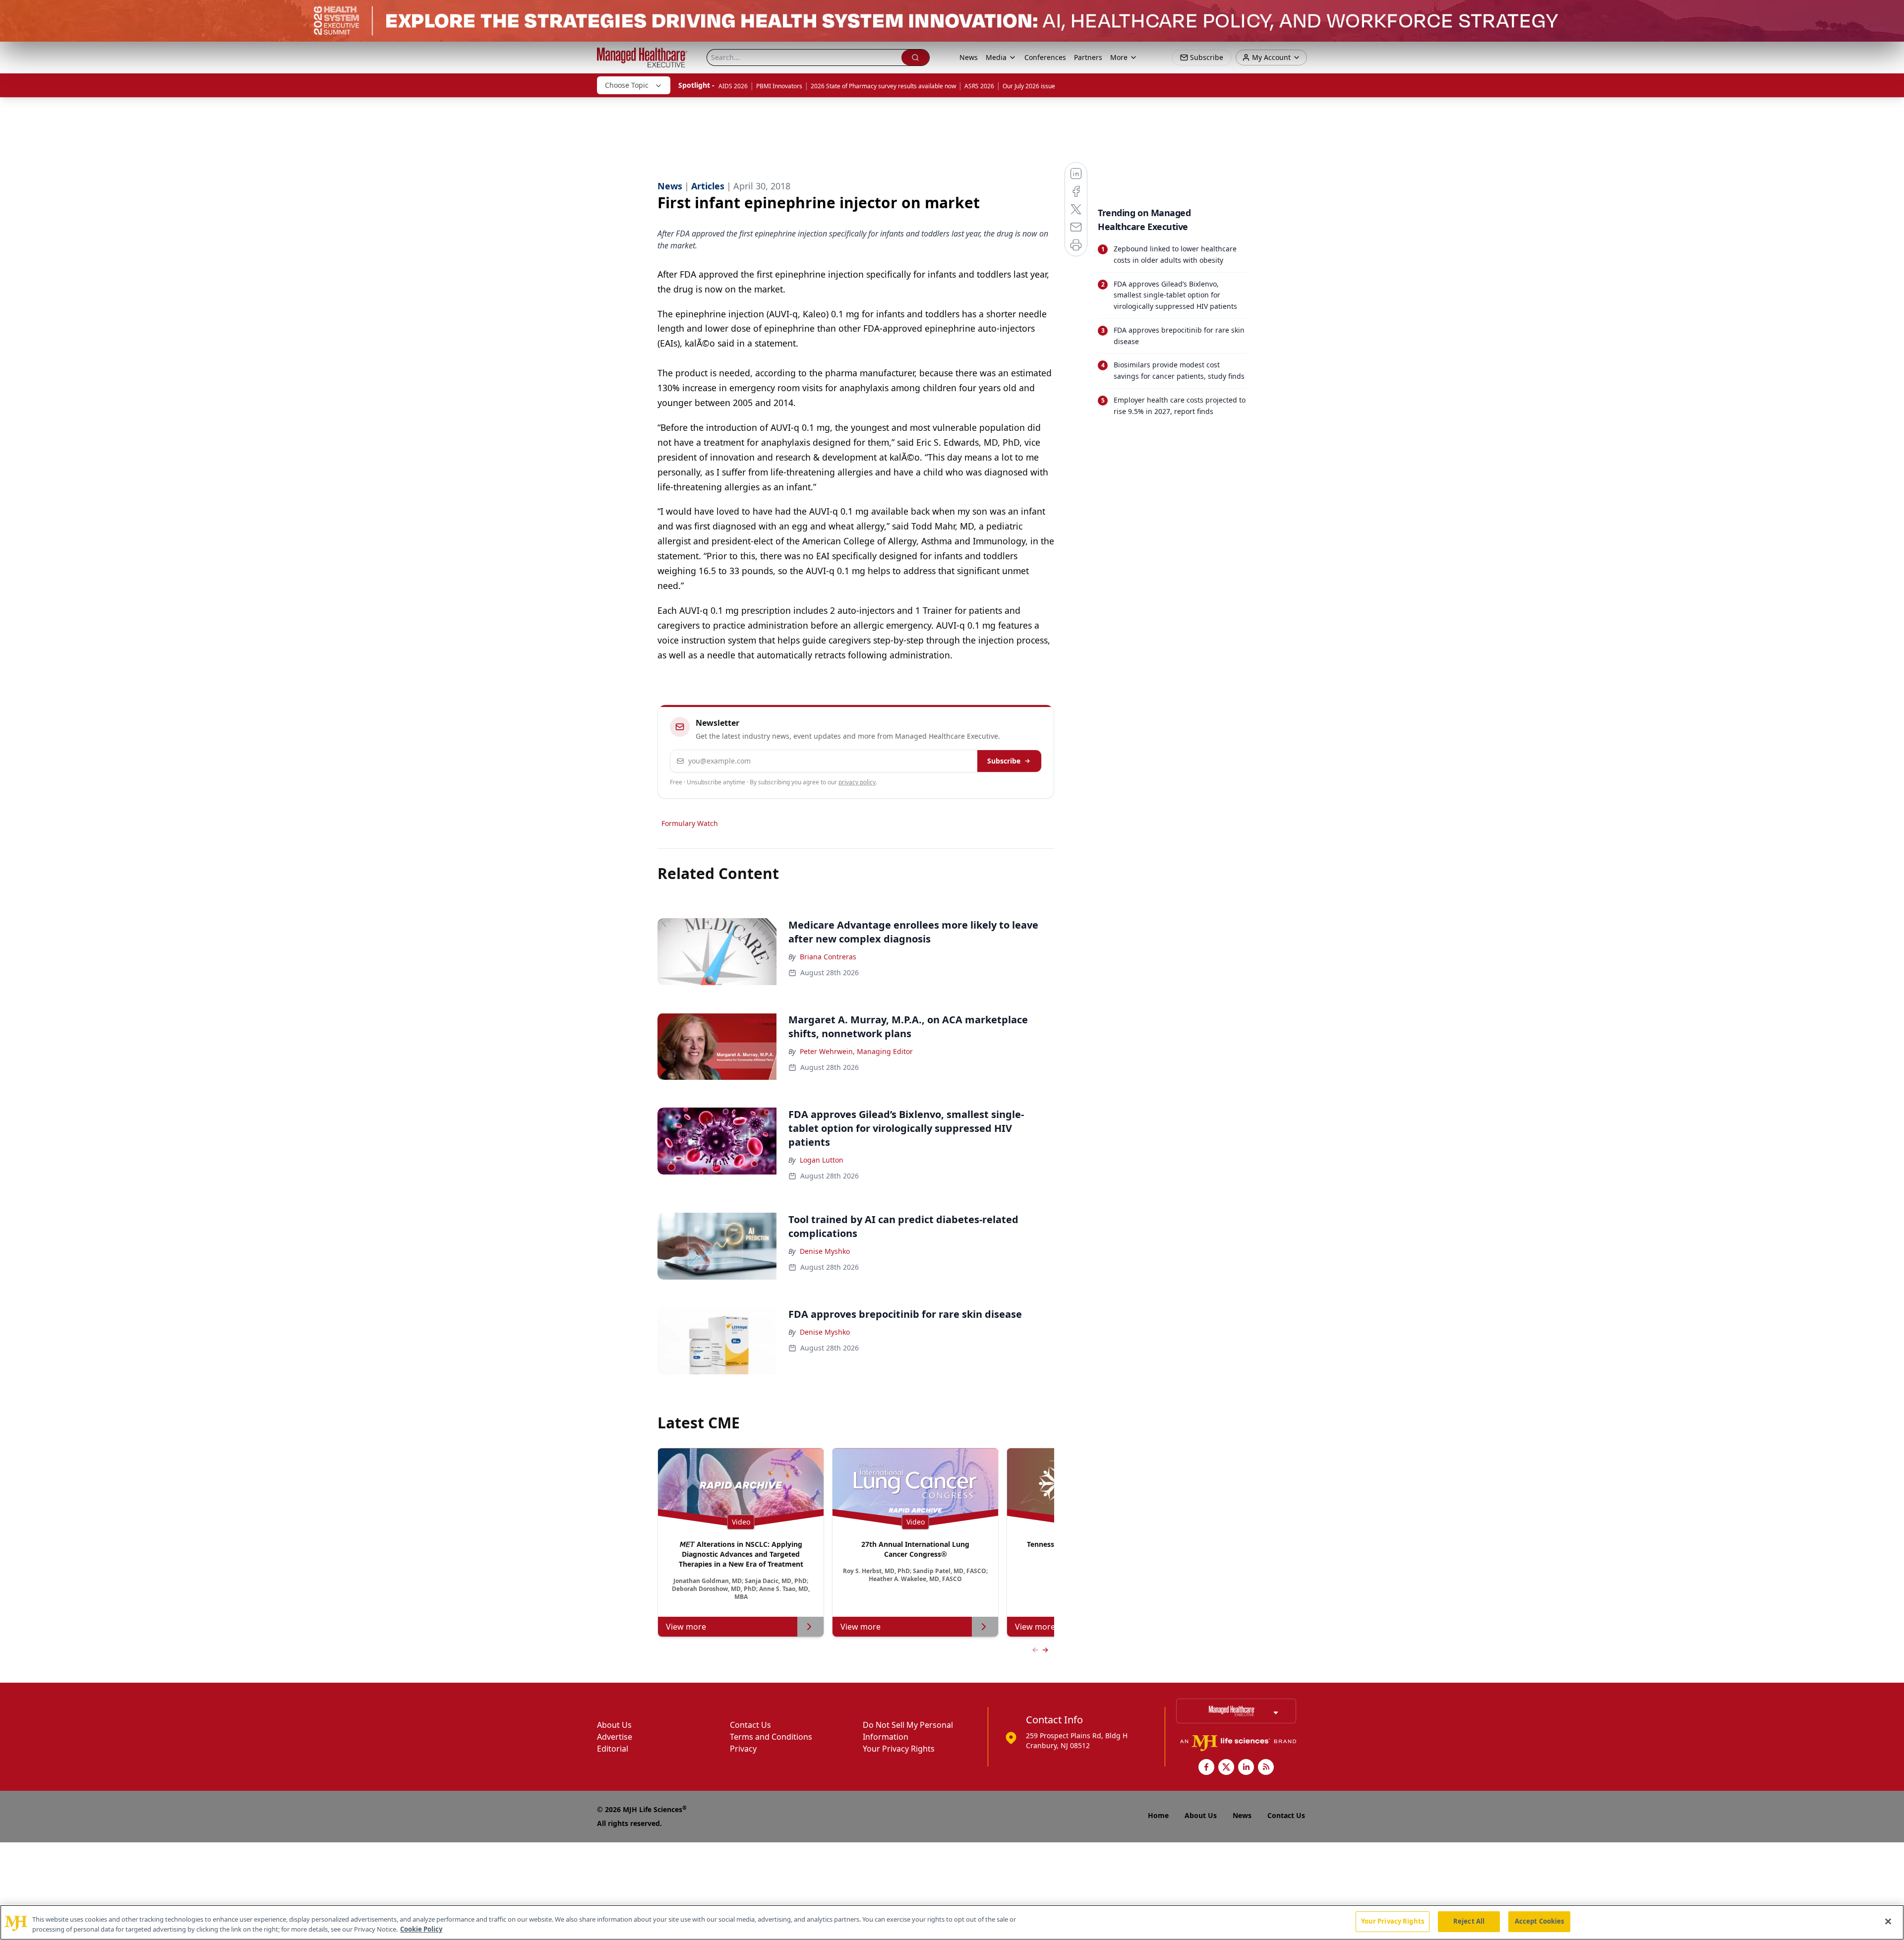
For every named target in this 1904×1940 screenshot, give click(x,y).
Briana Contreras (828, 957)
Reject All (1469, 1921)
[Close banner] (1891, 13)
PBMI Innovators (779, 86)
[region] (952, 1922)
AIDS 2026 (733, 86)
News (969, 57)
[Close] (1888, 1921)
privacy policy (857, 782)
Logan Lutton (822, 1160)
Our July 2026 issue (1029, 86)
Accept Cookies (1540, 1921)
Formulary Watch (690, 823)
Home (1158, 1815)
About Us (614, 1725)
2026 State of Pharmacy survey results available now (883, 86)
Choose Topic (627, 85)
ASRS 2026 (979, 86)
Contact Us (750, 1725)
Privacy (743, 1749)
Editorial (613, 1749)
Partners (1088, 57)
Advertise (615, 1737)
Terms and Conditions (771, 1737)
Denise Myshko (825, 1251)
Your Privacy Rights (899, 1749)
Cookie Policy (421, 1929)
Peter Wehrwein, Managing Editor (856, 1051)
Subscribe (1004, 761)
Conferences (1045, 57)
